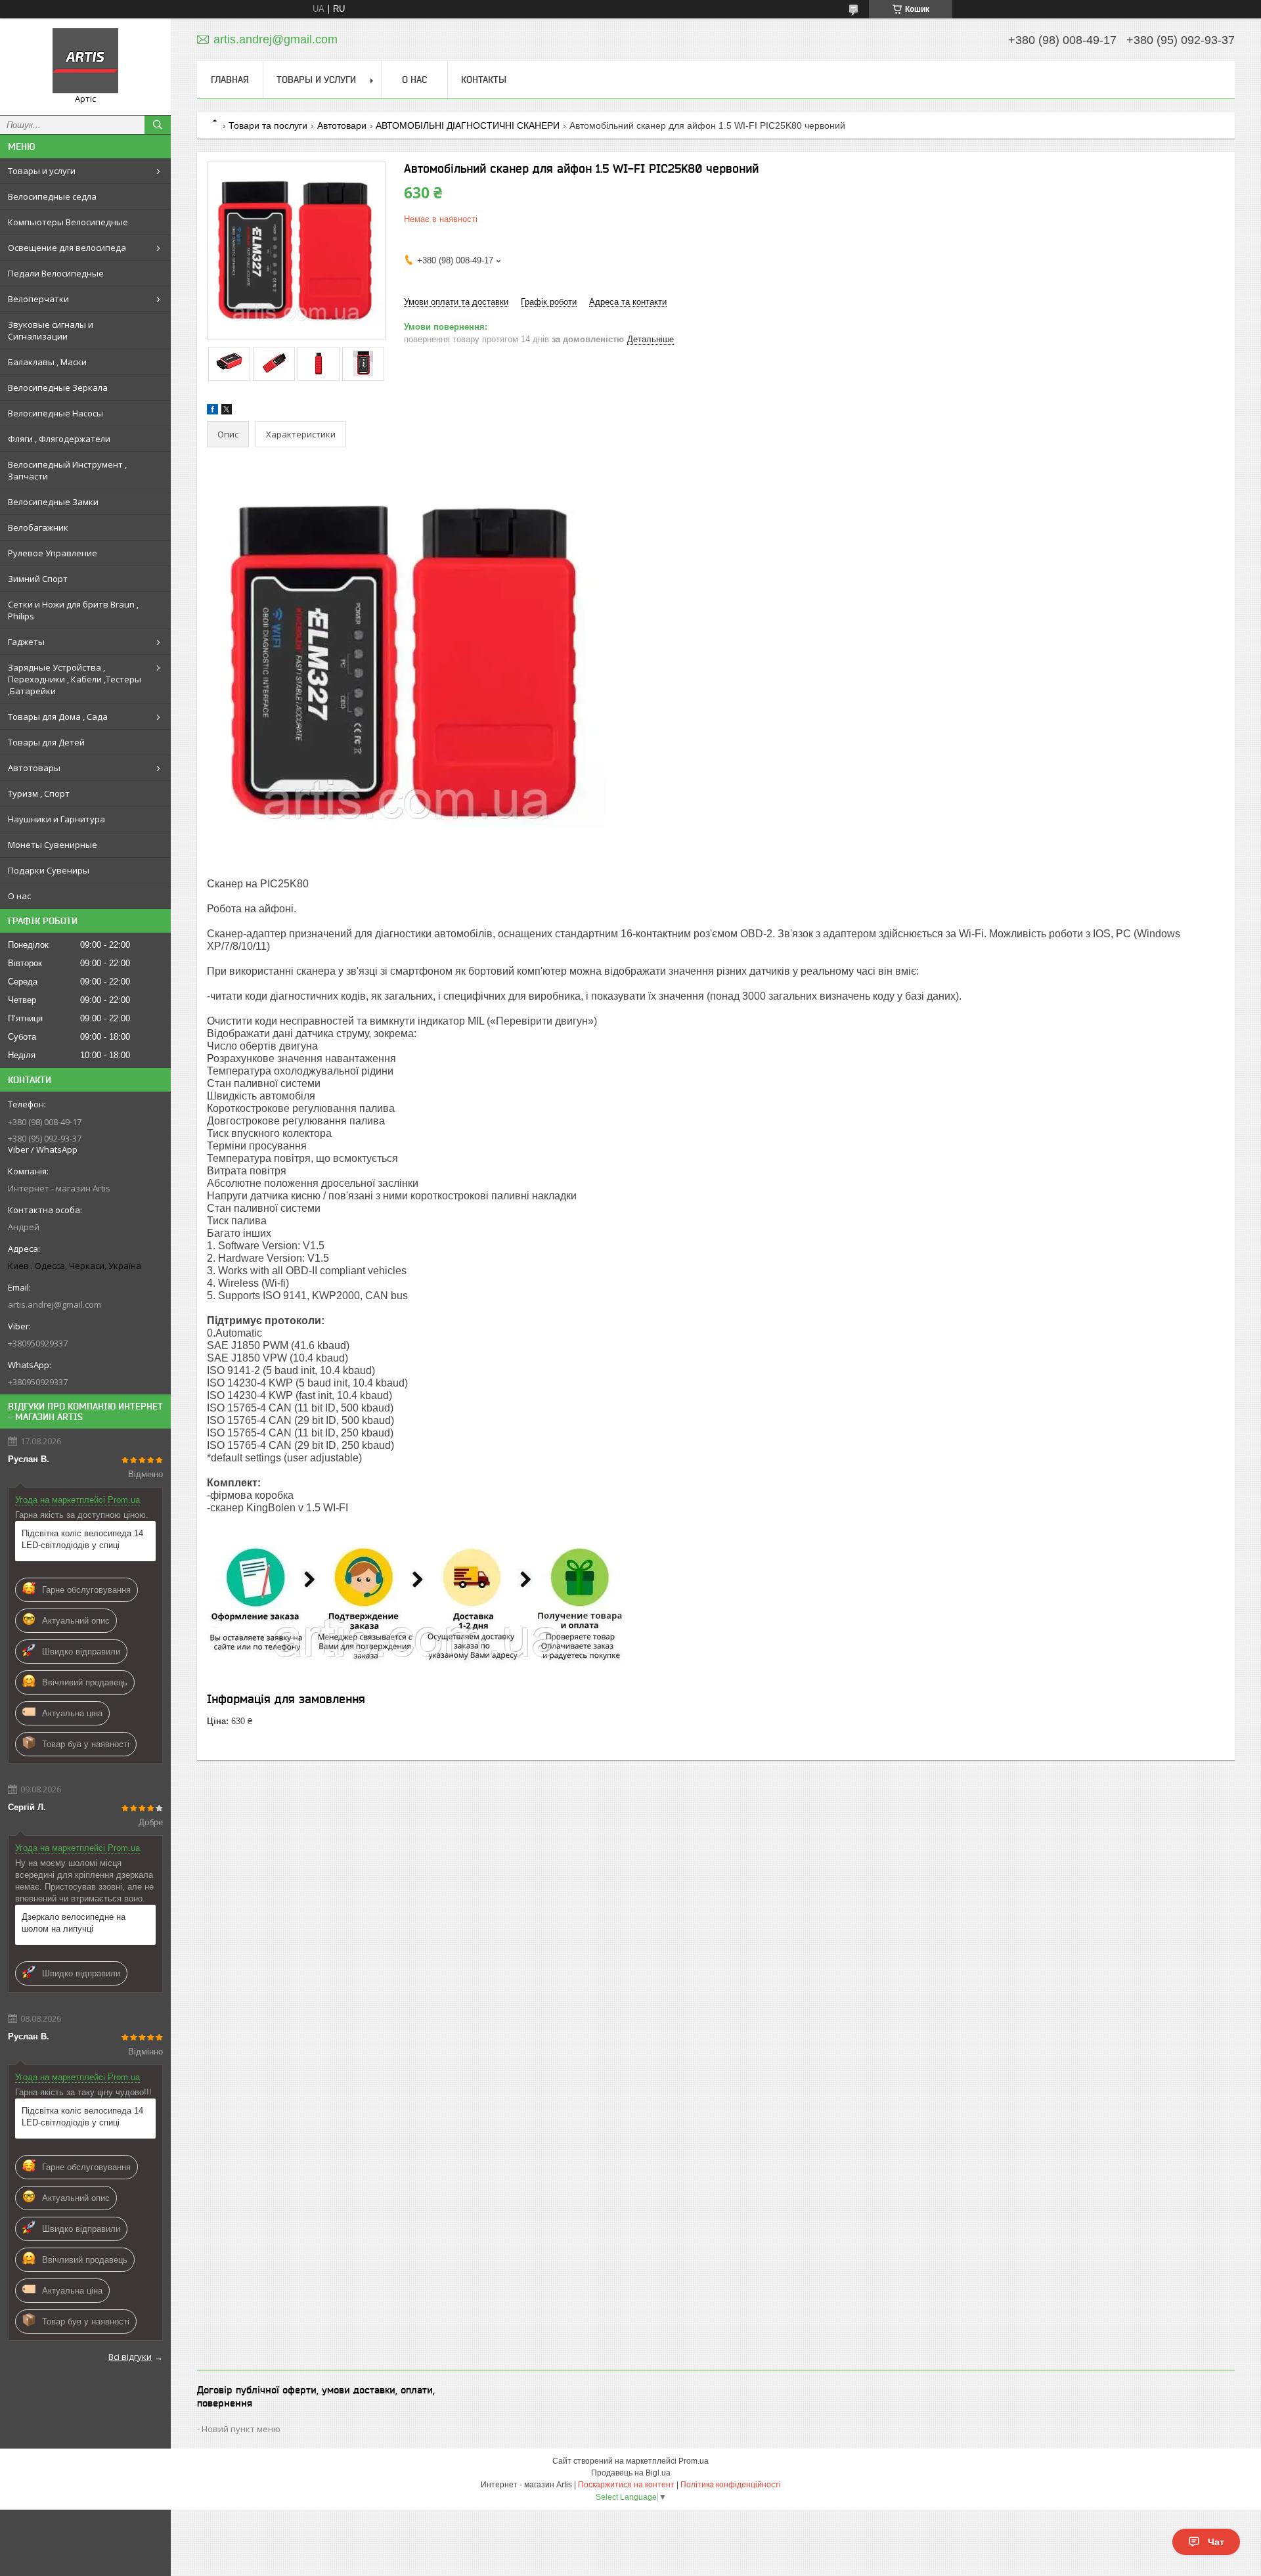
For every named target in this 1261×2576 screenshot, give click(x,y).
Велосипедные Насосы (55, 413)
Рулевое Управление (53, 553)
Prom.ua (694, 2461)
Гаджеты (26, 642)
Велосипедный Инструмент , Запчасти (67, 470)
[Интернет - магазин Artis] (85, 61)
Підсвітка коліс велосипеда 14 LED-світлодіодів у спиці (82, 1539)
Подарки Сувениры (49, 870)
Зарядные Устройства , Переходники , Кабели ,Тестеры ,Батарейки (75, 679)
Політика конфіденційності (731, 2485)
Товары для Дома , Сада (58, 717)
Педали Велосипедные (56, 273)
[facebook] (212, 411)
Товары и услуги (42, 171)
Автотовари (342, 125)
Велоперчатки (38, 299)
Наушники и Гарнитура (56, 819)
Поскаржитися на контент (626, 2485)
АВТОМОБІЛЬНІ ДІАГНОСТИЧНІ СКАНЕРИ (468, 125)
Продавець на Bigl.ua (631, 2473)
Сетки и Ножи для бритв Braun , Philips (73, 610)
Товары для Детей (46, 742)
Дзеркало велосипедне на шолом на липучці (74, 1923)
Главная (230, 79)
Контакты (484, 79)
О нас (19, 896)
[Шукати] (158, 125)
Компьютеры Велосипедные (68, 222)
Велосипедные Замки (53, 502)
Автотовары (34, 768)
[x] (227, 411)
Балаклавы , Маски (47, 362)
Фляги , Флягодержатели (59, 439)
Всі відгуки (130, 2357)
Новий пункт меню (241, 2429)
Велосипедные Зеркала (58, 388)
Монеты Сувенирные (53, 845)
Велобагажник (38, 527)
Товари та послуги (268, 125)
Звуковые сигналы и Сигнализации (51, 330)
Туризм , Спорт (39, 793)
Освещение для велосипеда (67, 248)
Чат (1216, 2542)
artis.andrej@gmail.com (55, 1304)
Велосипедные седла (52, 196)
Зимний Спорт (38, 579)
